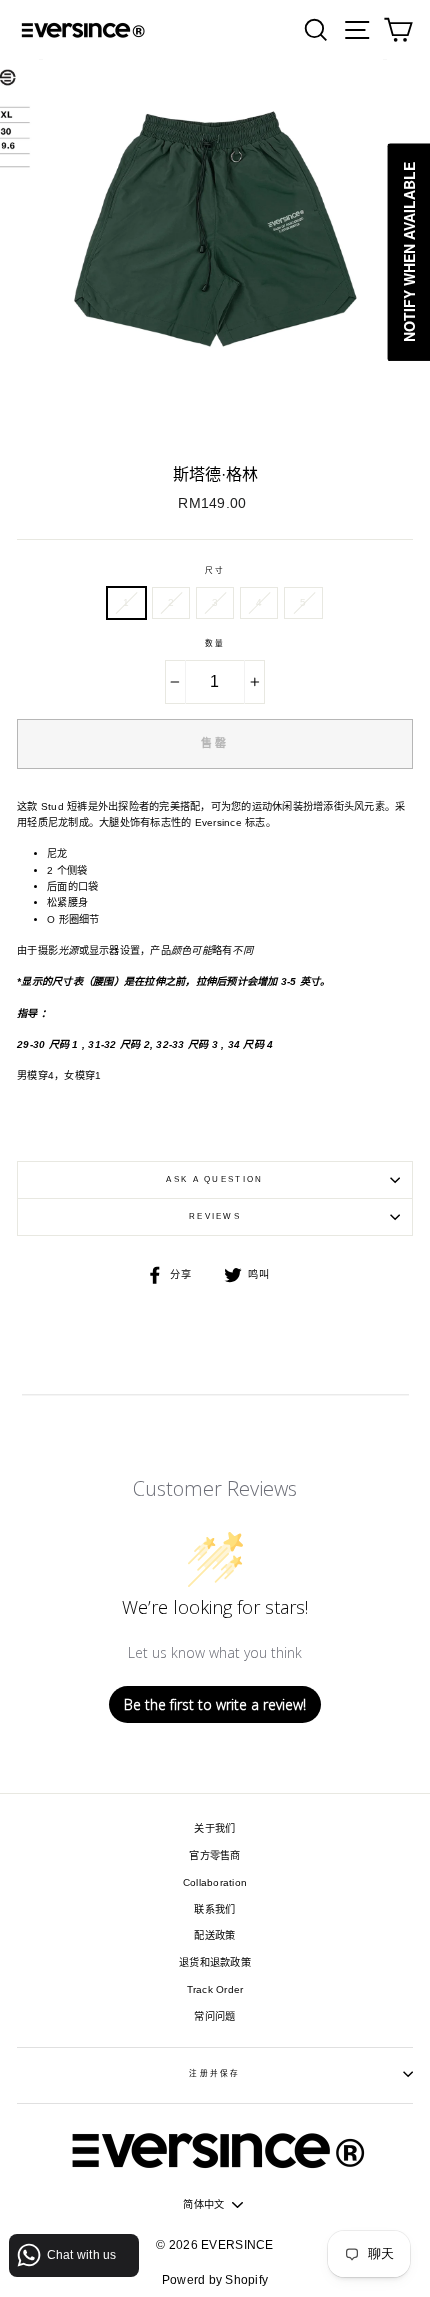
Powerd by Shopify (215, 2280)
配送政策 (214, 1935)
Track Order (215, 1989)
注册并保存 (214, 2073)
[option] (215, 255)
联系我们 (214, 1909)
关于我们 (214, 1828)
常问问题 (214, 2016)
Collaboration (215, 1882)
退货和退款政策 (215, 1962)
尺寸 (215, 570)
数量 (215, 643)
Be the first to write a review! (215, 1704)
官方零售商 (214, 1855)
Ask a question (214, 1179)
